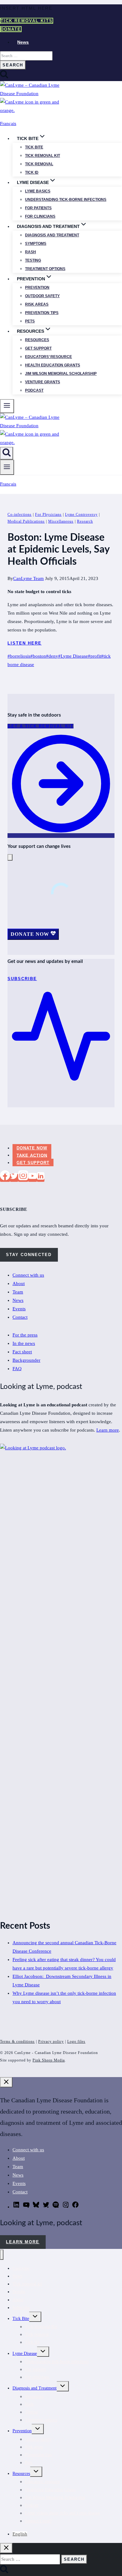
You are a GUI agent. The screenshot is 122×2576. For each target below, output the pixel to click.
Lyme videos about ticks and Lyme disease (63, 2513)
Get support (38, 348)
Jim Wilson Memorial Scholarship (61, 374)
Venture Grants (43, 382)
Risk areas (37, 304)
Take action (32, 1155)
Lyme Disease (73, 656)
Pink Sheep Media (49, 2060)
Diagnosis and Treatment (35, 2388)
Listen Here (25, 643)
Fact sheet (22, 1352)
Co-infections (20, 515)
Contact (20, 1317)
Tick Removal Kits (27, 21)
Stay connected (29, 1255)
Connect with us (28, 1275)
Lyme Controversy (81, 515)
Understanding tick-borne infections (66, 200)
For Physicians (48, 515)
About (19, 1283)
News (23, 42)
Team (18, 1292)
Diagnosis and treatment (52, 235)
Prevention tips (42, 313)
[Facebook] (5, 1178)
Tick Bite (34, 147)
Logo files (76, 2042)
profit (94, 656)
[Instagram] (23, 1178)
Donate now (32, 1148)
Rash (30, 252)
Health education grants (53, 365)
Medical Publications (26, 521)
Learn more (108, 1430)
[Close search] (6, 2548)
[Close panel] (6, 2082)
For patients (38, 208)
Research (85, 521)
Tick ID (32, 172)
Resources (37, 340)
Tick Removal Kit (41, 2327)
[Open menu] (7, 467)
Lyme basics (38, 191)
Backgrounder (26, 1360)
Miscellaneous (61, 521)
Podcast (34, 390)
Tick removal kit (43, 156)
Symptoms (36, 244)
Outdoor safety (42, 296)
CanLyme (21, 2268)
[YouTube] (33, 1178)
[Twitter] (14, 1178)
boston (38, 656)
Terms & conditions (17, 2042)
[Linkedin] (41, 1178)
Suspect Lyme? (38, 2521)
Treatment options (45, 269)
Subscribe (21, 2308)
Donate (11, 29)
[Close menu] (2, 2255)
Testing (33, 260)
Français (8, 123)
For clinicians (40, 216)
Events (19, 1309)
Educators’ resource (48, 357)
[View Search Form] (7, 453)
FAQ (17, 1369)
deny (52, 656)
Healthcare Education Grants (50, 2490)
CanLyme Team (28, 578)
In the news (24, 1343)
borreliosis (19, 656)
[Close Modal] (10, 857)
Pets (30, 321)
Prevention (37, 288)
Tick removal (39, 164)
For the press (25, 1335)
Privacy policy (51, 2042)
